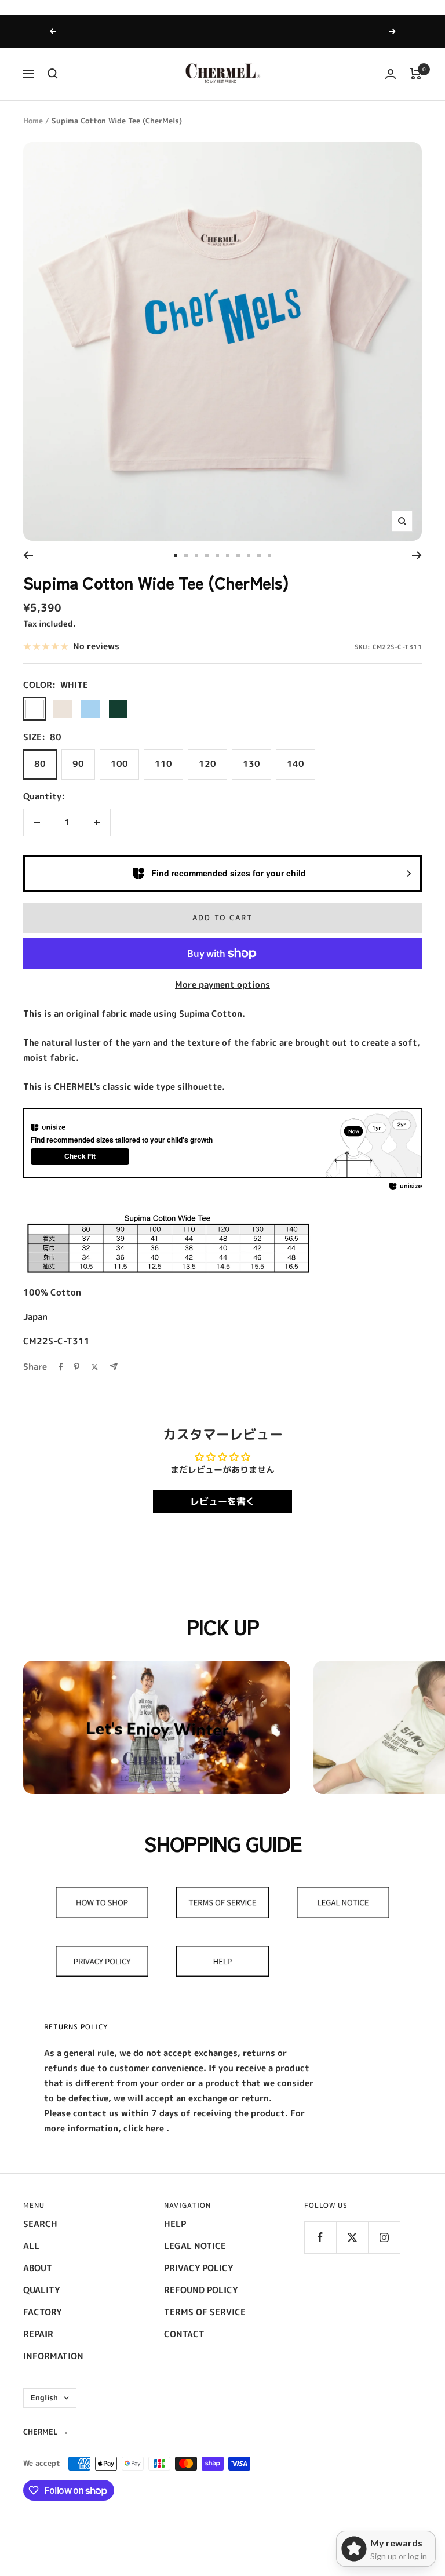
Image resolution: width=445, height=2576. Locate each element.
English (44, 2397)
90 (78, 764)
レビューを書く (222, 1501)
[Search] (53, 74)
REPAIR (38, 2334)
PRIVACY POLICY (198, 2268)
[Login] (391, 74)
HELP (175, 2224)
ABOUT (38, 2268)
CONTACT (184, 2334)
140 (296, 764)
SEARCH (40, 2224)
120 (207, 764)
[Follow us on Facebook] (320, 2237)
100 (119, 764)
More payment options (222, 985)
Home (33, 121)
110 (163, 764)
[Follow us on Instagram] (384, 2237)
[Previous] (28, 555)
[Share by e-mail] (114, 1367)
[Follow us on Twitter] (352, 2237)
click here (144, 2128)
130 (251, 764)
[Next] (417, 555)
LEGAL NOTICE (195, 2246)
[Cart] (416, 74)
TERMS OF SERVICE (205, 2312)
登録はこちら (273, 31)
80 (40, 764)
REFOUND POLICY (201, 2290)
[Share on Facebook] (61, 1367)
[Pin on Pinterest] (76, 1367)
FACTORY (42, 2312)
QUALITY (41, 2290)
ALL (31, 2246)
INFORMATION (53, 2356)
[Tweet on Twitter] (95, 1367)
